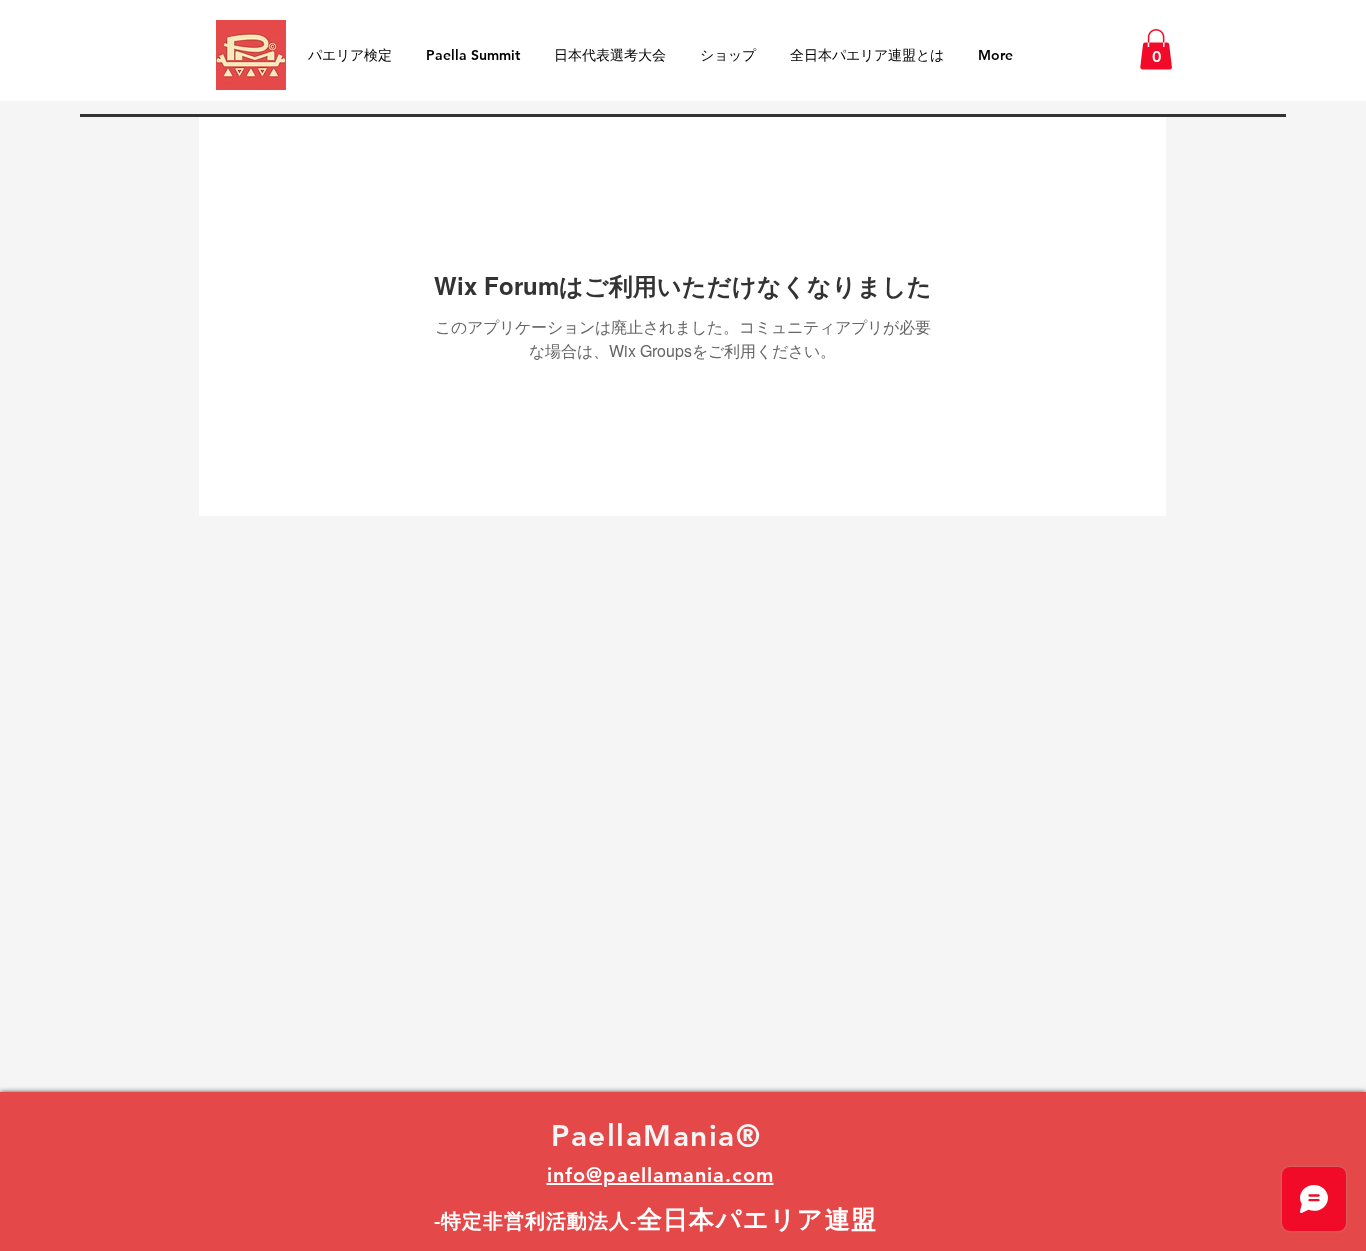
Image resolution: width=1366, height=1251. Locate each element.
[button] (1156, 49)
